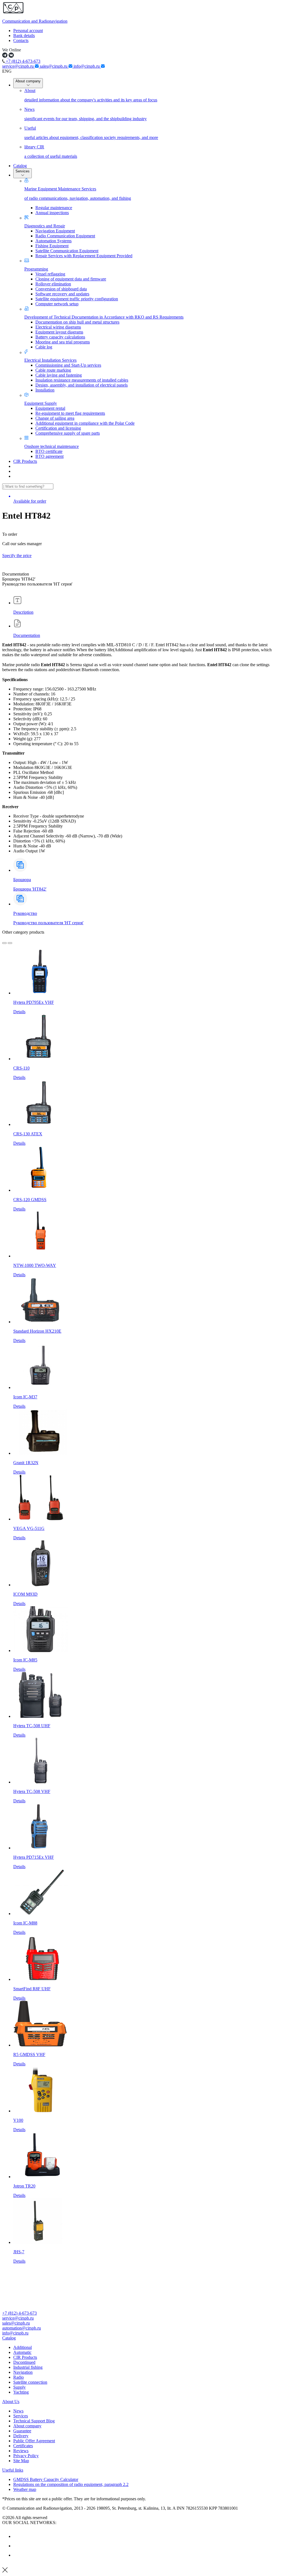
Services (23, 171)
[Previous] (4, 943)
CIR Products (25, 461)
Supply (19, 2387)
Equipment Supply (41, 403)
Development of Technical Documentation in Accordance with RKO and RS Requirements (104, 317)
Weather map (25, 2489)
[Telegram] (17, 2555)
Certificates (23, 2446)
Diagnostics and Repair (45, 226)
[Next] (10, 943)
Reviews (21, 2451)
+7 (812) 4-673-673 (23, 61)
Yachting (21, 2392)
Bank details (24, 36)
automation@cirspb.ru (22, 2328)
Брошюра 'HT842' (30, 889)
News (18, 2411)
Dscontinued (24, 2362)
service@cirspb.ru (19, 66)
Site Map (21, 2461)
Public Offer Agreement (34, 2441)
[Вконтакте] (17, 2536)
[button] (141, 2338)
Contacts (21, 40)
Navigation (23, 2372)
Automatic (22, 2352)
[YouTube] (17, 2546)
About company (28, 81)
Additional (23, 2347)
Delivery (21, 2436)
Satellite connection (30, 2382)
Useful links (13, 2470)
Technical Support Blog (34, 2421)
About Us (11, 2402)
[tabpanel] (141, 748)
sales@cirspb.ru (54, 66)
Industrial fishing (28, 2367)
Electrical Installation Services (50, 360)
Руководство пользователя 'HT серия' (48, 923)
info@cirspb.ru (87, 66)
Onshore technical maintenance (52, 446)
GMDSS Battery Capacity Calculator (46, 2479)
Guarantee (22, 2431)
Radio (19, 2377)
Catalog (20, 166)
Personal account (28, 31)
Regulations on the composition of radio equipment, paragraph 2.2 (71, 2484)
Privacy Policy (26, 2456)
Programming (36, 269)
